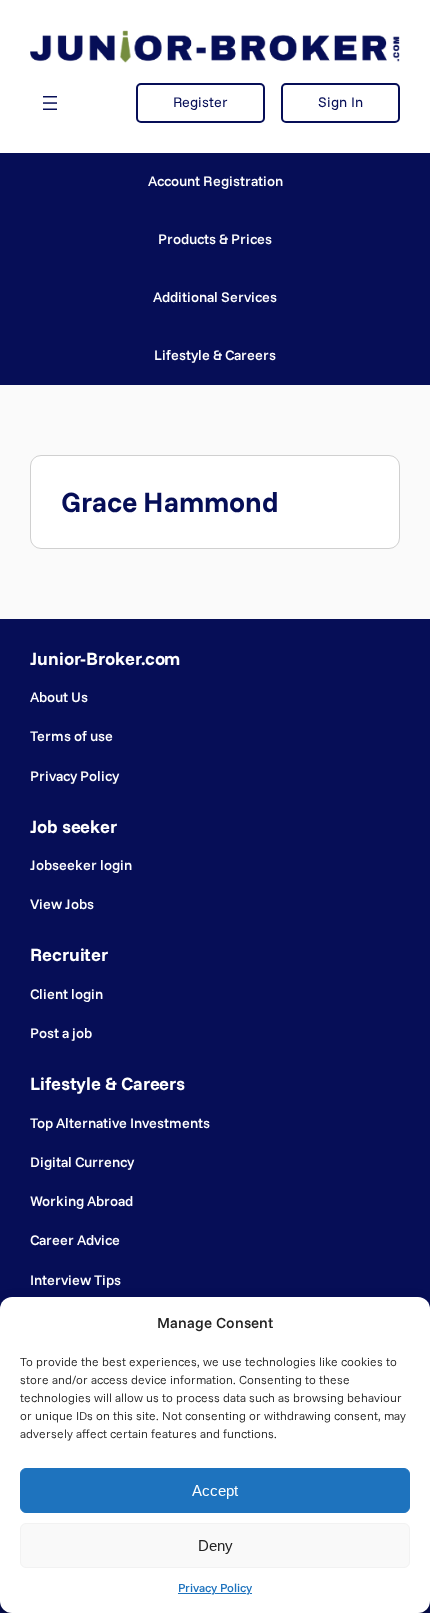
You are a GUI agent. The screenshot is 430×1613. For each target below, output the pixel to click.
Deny (215, 1545)
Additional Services (215, 297)
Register (200, 102)
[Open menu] (50, 103)
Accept (215, 1490)
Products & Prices (215, 239)
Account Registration (215, 181)
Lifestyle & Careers (215, 355)
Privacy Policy (215, 1587)
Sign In (340, 102)
